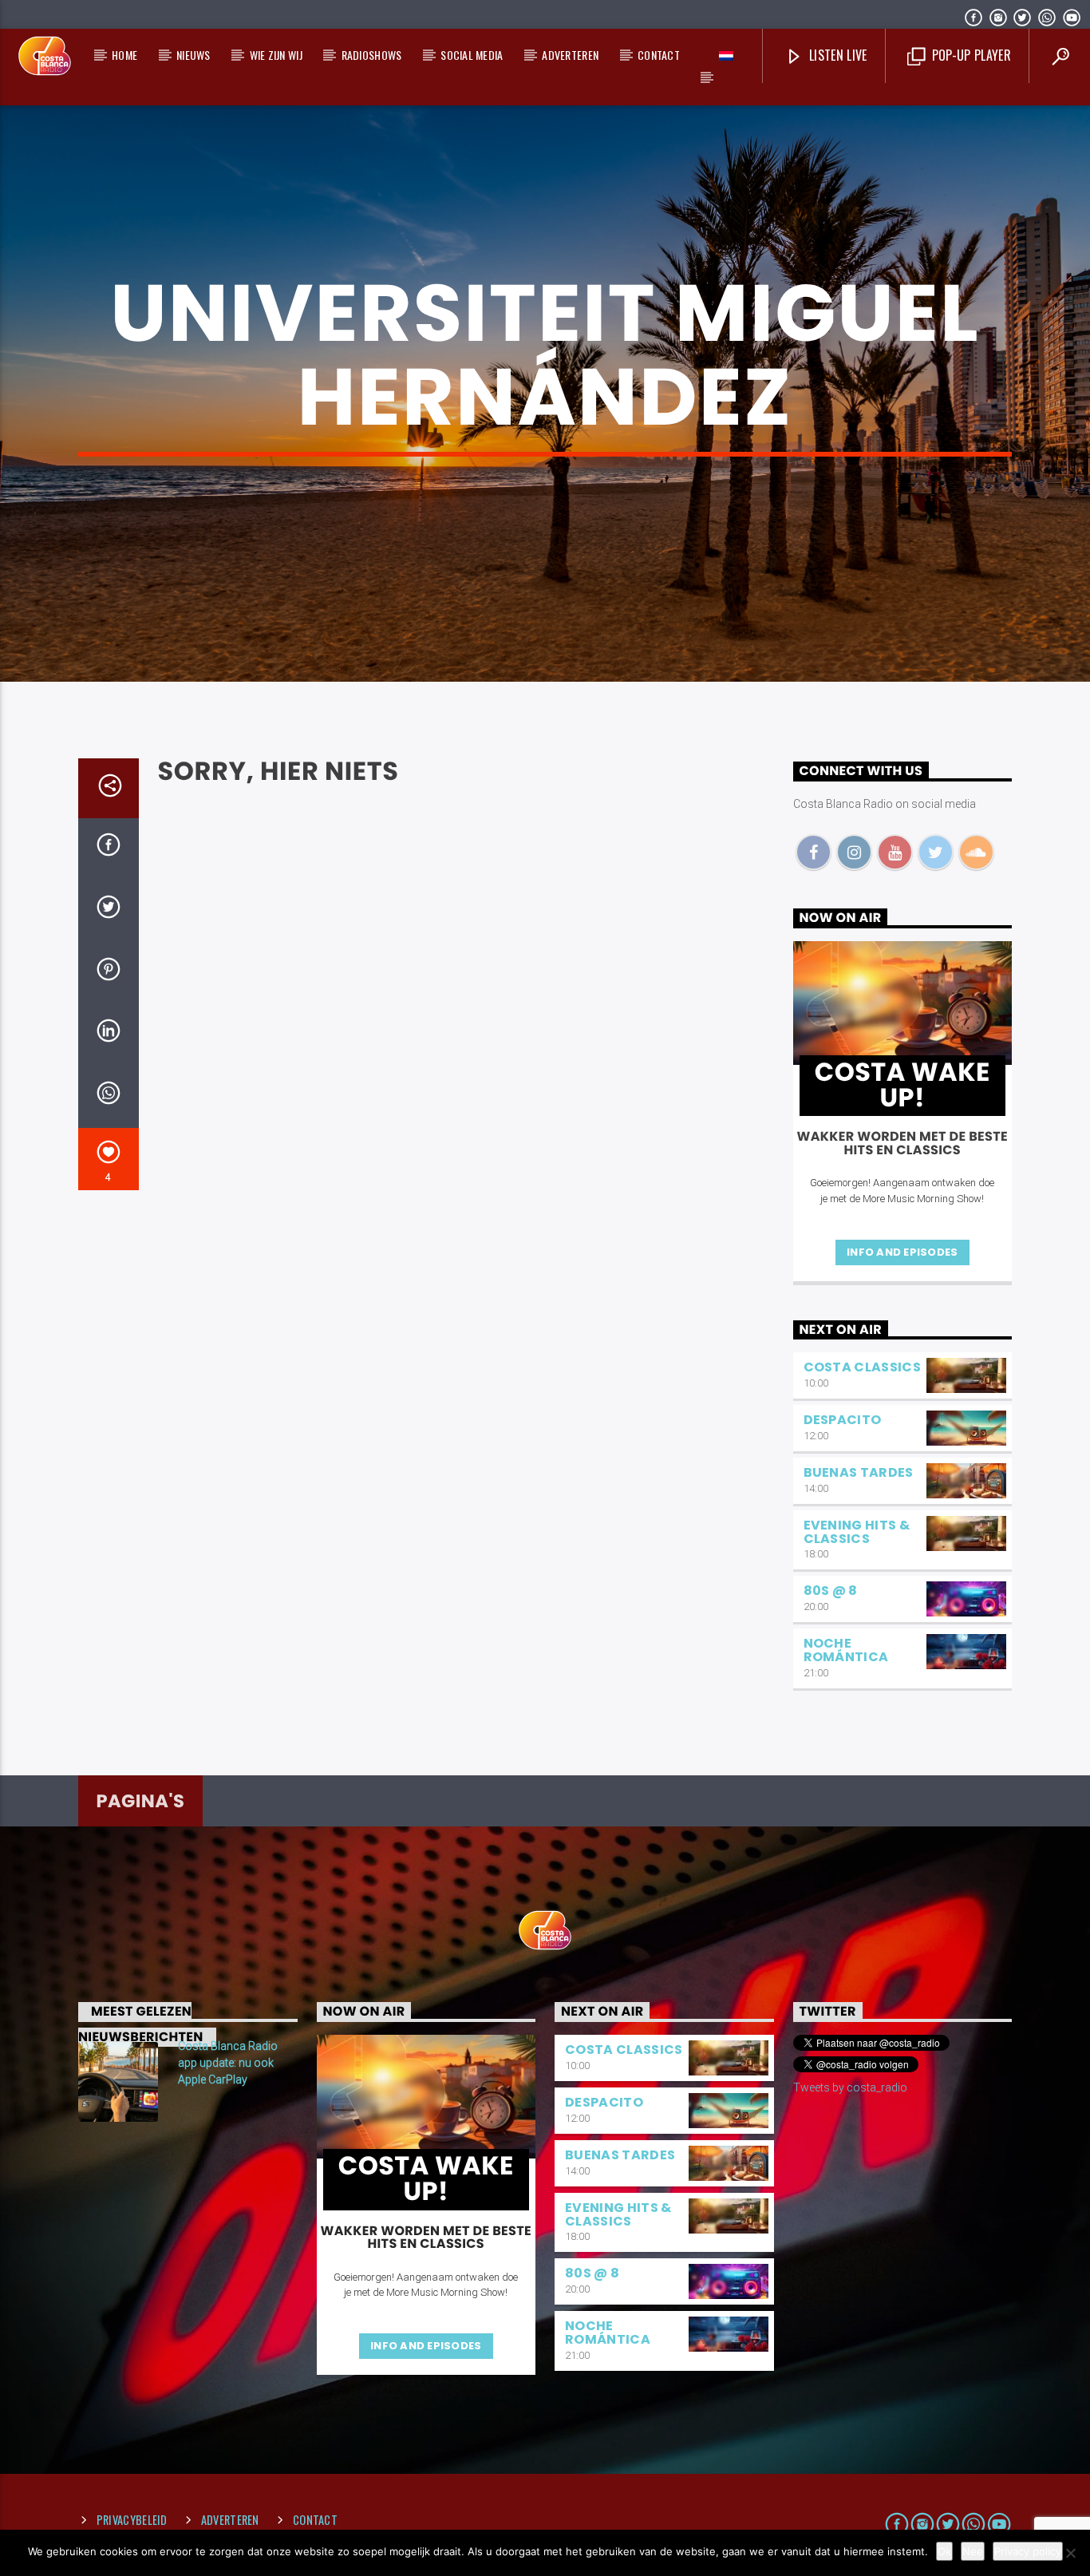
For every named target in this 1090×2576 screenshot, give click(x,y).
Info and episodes (902, 1252)
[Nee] (1070, 2553)
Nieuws (194, 55)
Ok (944, 2551)
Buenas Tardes (859, 1472)
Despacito (843, 1420)
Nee (973, 2551)
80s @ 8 (831, 1591)
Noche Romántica (846, 1650)
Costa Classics (862, 1367)
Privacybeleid (132, 2520)
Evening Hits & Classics (857, 1532)
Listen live (837, 55)
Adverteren (570, 55)
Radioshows (372, 55)
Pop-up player (969, 55)
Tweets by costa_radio (850, 2087)
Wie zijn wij (276, 55)
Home (124, 55)
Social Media (472, 55)
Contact (659, 55)
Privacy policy (1028, 2551)
